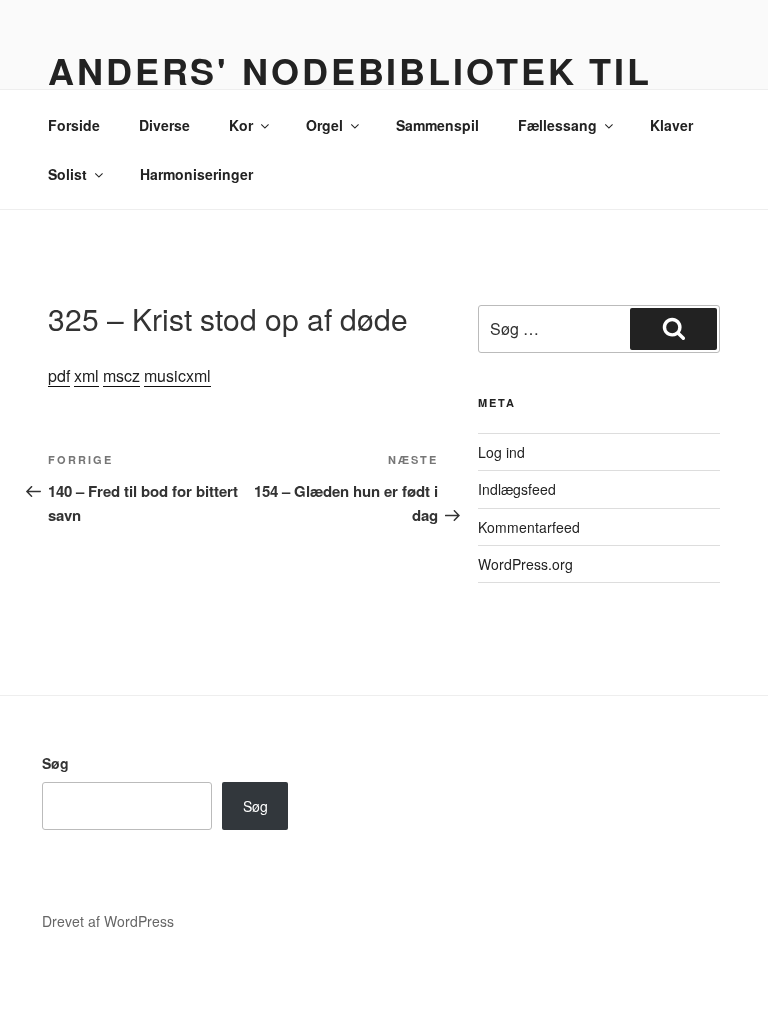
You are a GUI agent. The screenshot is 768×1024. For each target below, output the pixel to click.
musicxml (177, 375)
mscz (121, 375)
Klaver (671, 125)
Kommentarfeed (529, 527)
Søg (55, 763)
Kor (241, 125)
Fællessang (557, 125)
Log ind (501, 452)
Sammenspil (437, 125)
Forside (74, 125)
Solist (67, 174)
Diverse (164, 125)
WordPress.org (525, 564)
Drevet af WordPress (108, 921)
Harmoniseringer (196, 174)
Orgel (324, 125)
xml (86, 375)
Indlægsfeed (517, 489)
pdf (59, 375)
